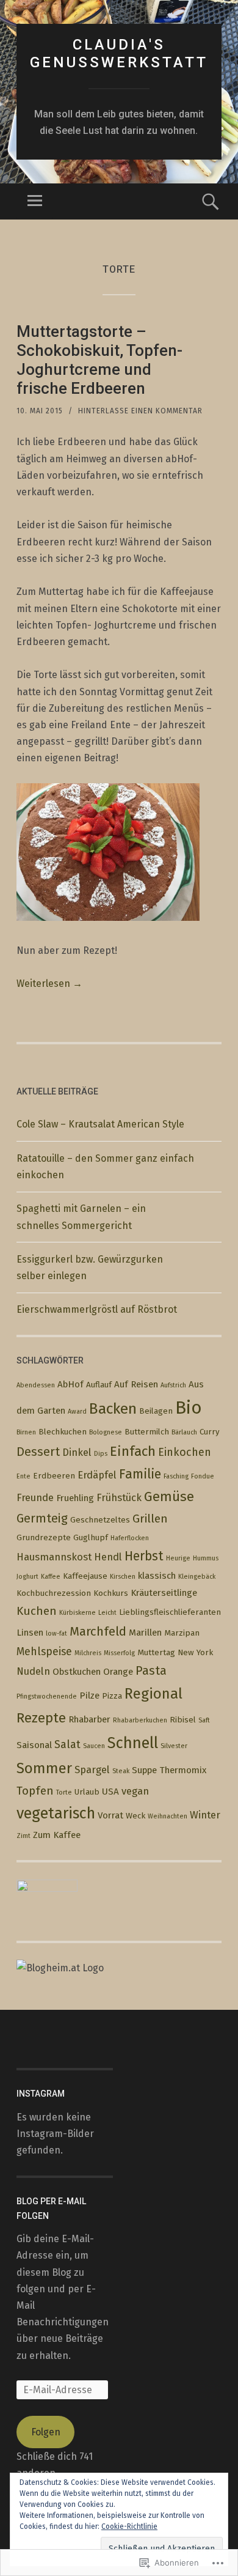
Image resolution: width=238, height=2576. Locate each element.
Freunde (35, 1497)
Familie (140, 1474)
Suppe (144, 1770)
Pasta (151, 1671)
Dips (101, 1454)
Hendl (108, 1557)
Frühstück (119, 1497)
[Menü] (35, 201)
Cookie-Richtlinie (129, 2526)
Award (77, 1412)
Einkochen (185, 1452)
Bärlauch (184, 1432)
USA (110, 1792)
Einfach (133, 1451)
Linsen (30, 1633)
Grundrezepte (44, 1537)
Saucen (94, 1746)
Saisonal (34, 1745)
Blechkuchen (63, 1432)
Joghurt (27, 1577)
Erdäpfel (97, 1475)
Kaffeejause (85, 1576)
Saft (204, 1720)
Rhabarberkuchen (140, 1720)
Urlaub (87, 1792)
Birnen (26, 1432)
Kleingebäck (197, 1577)
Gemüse (169, 1497)
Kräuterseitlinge (164, 1593)
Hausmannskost (54, 1557)
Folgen (46, 2432)
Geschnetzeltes (100, 1520)
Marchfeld (98, 1631)
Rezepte (41, 1718)
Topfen (35, 1791)
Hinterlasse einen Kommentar (140, 411)
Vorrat (110, 1815)
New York (195, 1652)
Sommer (44, 1768)
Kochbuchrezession (54, 1593)
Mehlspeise (44, 1652)
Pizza (112, 1696)
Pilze (89, 1696)
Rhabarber (89, 1719)
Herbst (144, 1556)
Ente (23, 1476)
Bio (189, 1408)
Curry (210, 1432)
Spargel (92, 1770)
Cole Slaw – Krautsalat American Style (100, 1124)
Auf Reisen (136, 1384)
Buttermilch (147, 1432)
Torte (64, 1792)
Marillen (145, 1633)
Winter (205, 1815)
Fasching (176, 1476)
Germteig (42, 1519)
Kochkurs (111, 1593)
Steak (121, 1771)
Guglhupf (91, 1537)
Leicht (107, 1613)
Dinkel (77, 1452)
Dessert (38, 1452)
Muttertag (156, 1652)
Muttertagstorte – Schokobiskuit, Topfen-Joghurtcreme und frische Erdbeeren (99, 360)
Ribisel (183, 1720)
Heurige (178, 1558)
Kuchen (37, 1611)
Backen (113, 1409)
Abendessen (36, 1385)
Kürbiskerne (78, 1613)
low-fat (56, 1633)
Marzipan (182, 1633)
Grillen (150, 1519)
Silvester (174, 1746)
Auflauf (99, 1385)
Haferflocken (130, 1538)
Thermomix (183, 1770)
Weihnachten (168, 1816)
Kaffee (51, 1577)
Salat (67, 1744)
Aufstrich (173, 1385)
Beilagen (156, 1411)
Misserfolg (119, 1653)
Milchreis (88, 1653)
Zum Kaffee (57, 1835)
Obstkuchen (77, 1672)
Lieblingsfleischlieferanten (170, 1612)
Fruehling (75, 1498)
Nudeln (33, 1671)
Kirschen (123, 1577)
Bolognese (106, 1432)
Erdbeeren (54, 1476)
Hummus (206, 1558)
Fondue (203, 1476)
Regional (153, 1694)
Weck (135, 1816)
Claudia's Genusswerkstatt (119, 54)
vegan (135, 1791)
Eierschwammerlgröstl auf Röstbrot (98, 1309)
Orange (118, 1672)
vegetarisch (56, 1814)
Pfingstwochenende (47, 1696)
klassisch (157, 1576)
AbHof (70, 1384)
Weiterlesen (49, 984)
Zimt (23, 1836)
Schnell (133, 1743)
